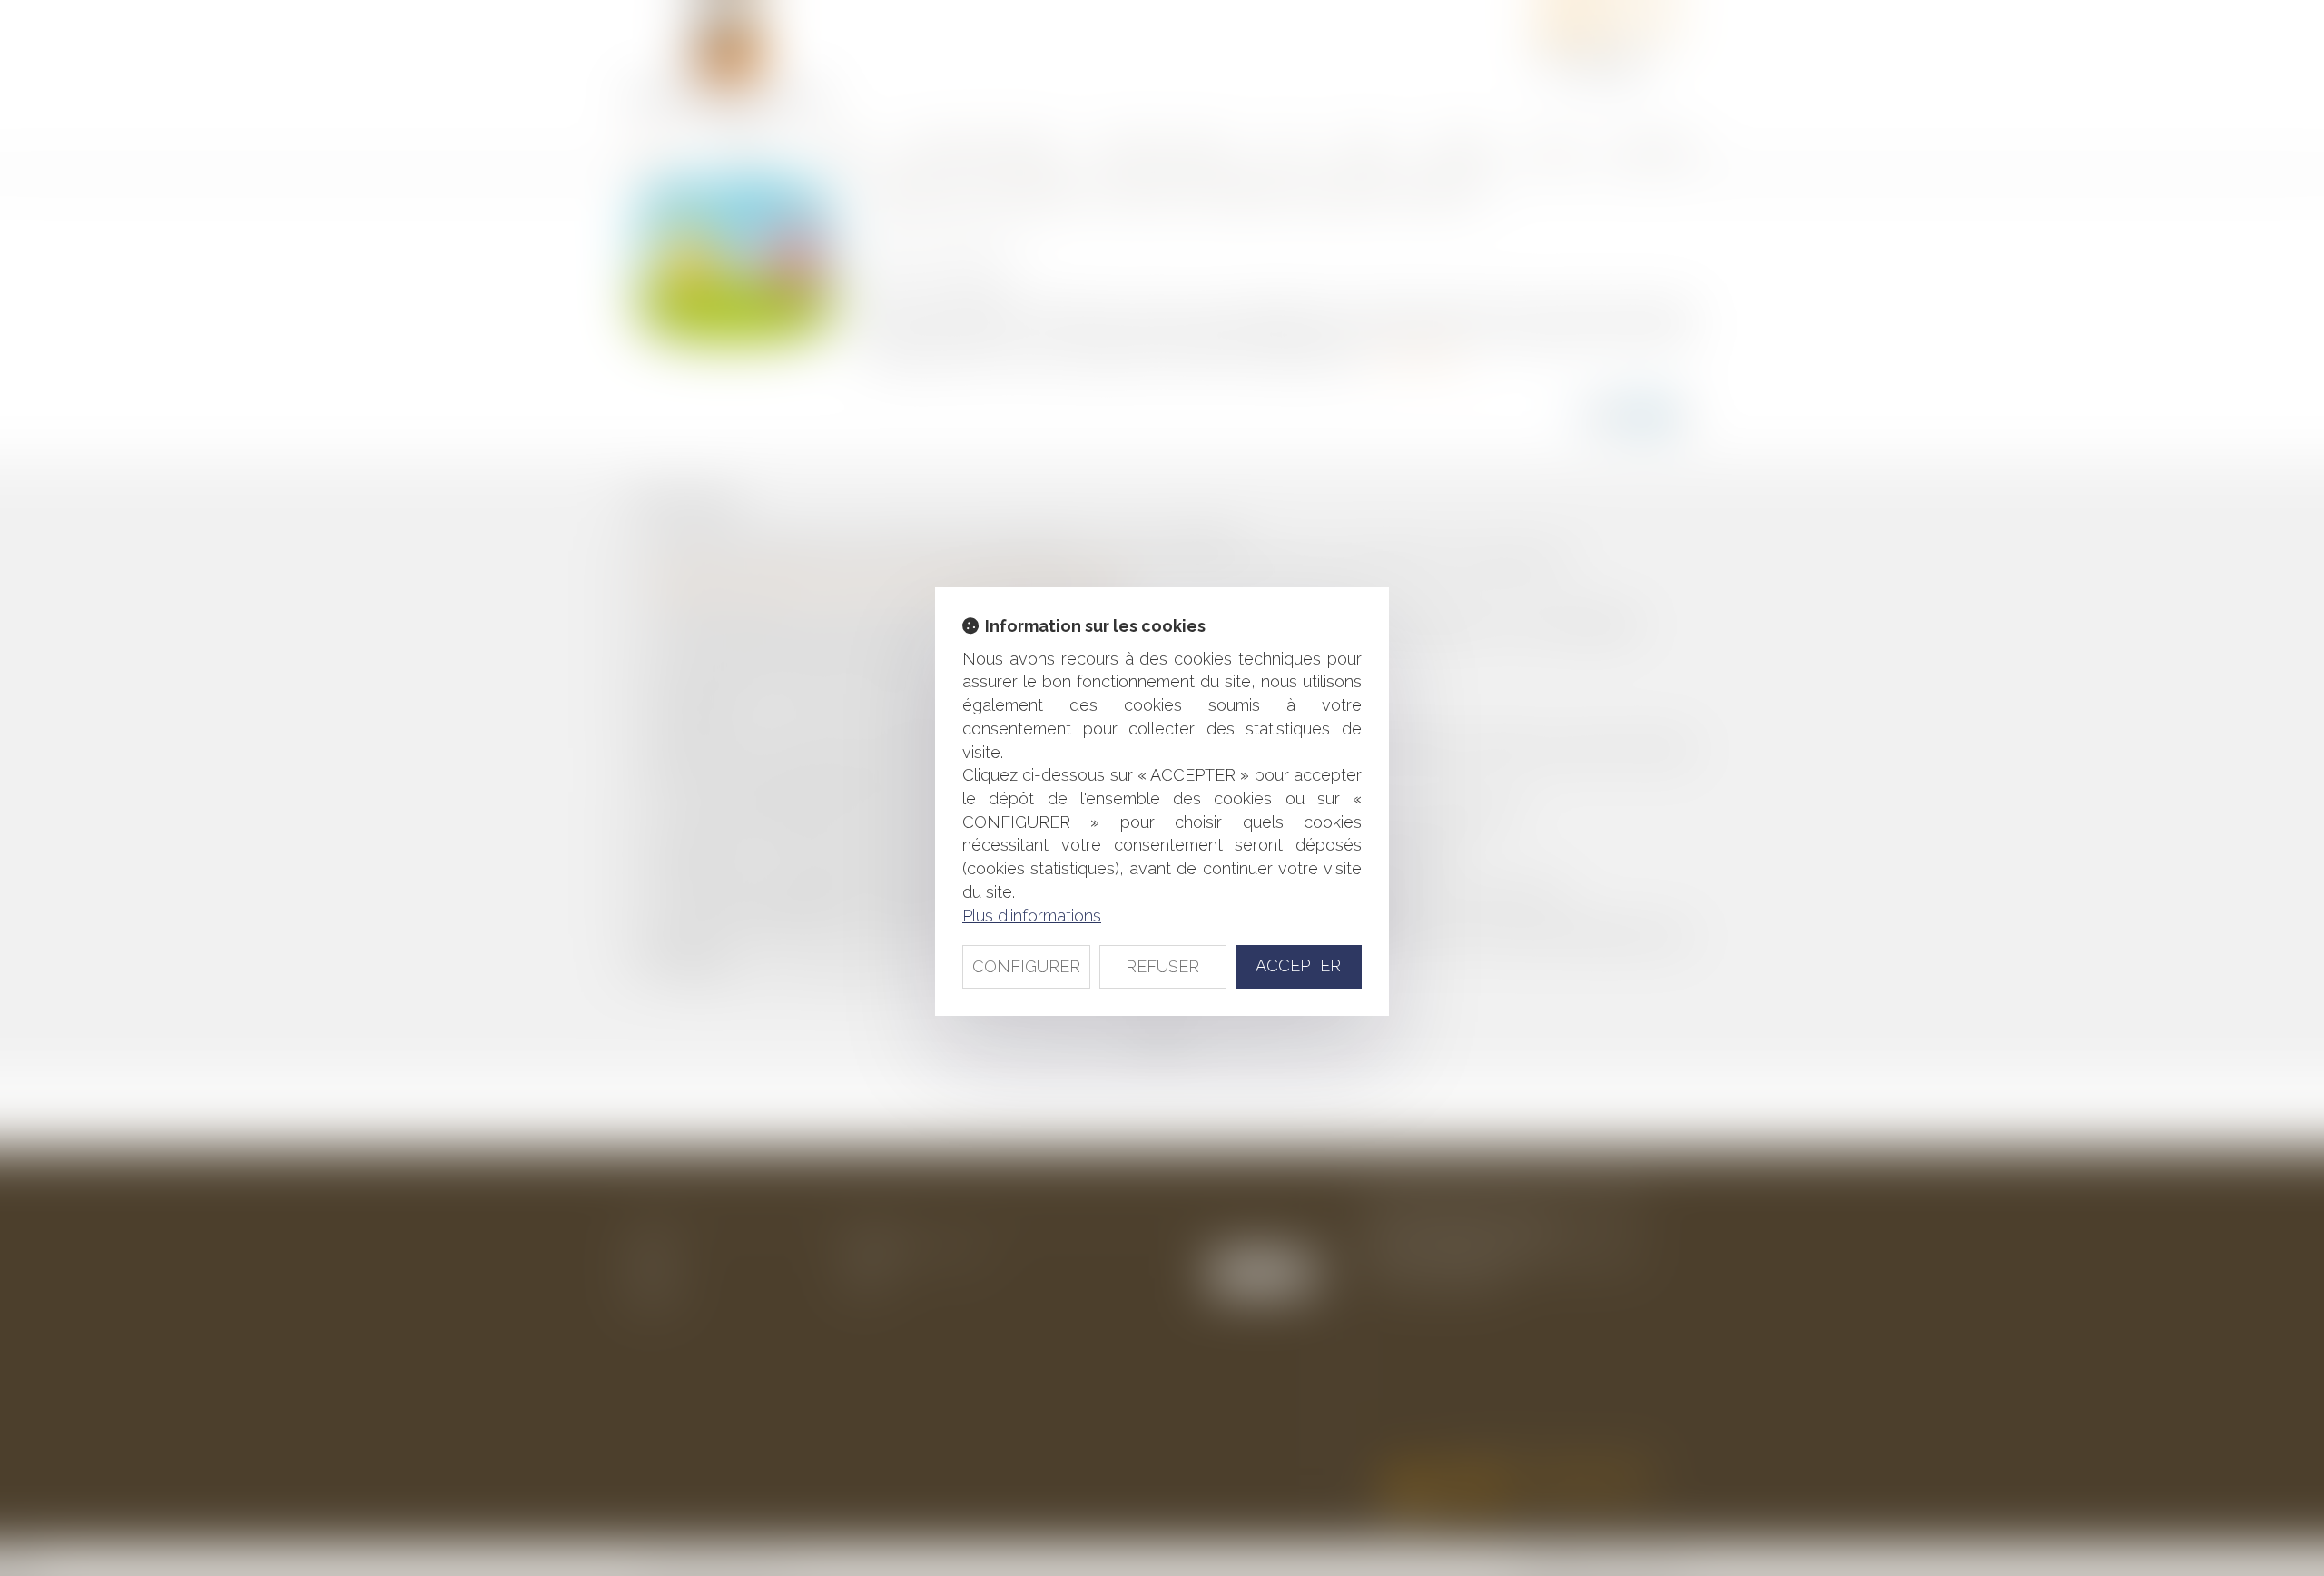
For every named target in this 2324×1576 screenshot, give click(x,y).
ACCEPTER (1298, 965)
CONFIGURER (1026, 966)
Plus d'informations (1032, 916)
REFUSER (1162, 966)
